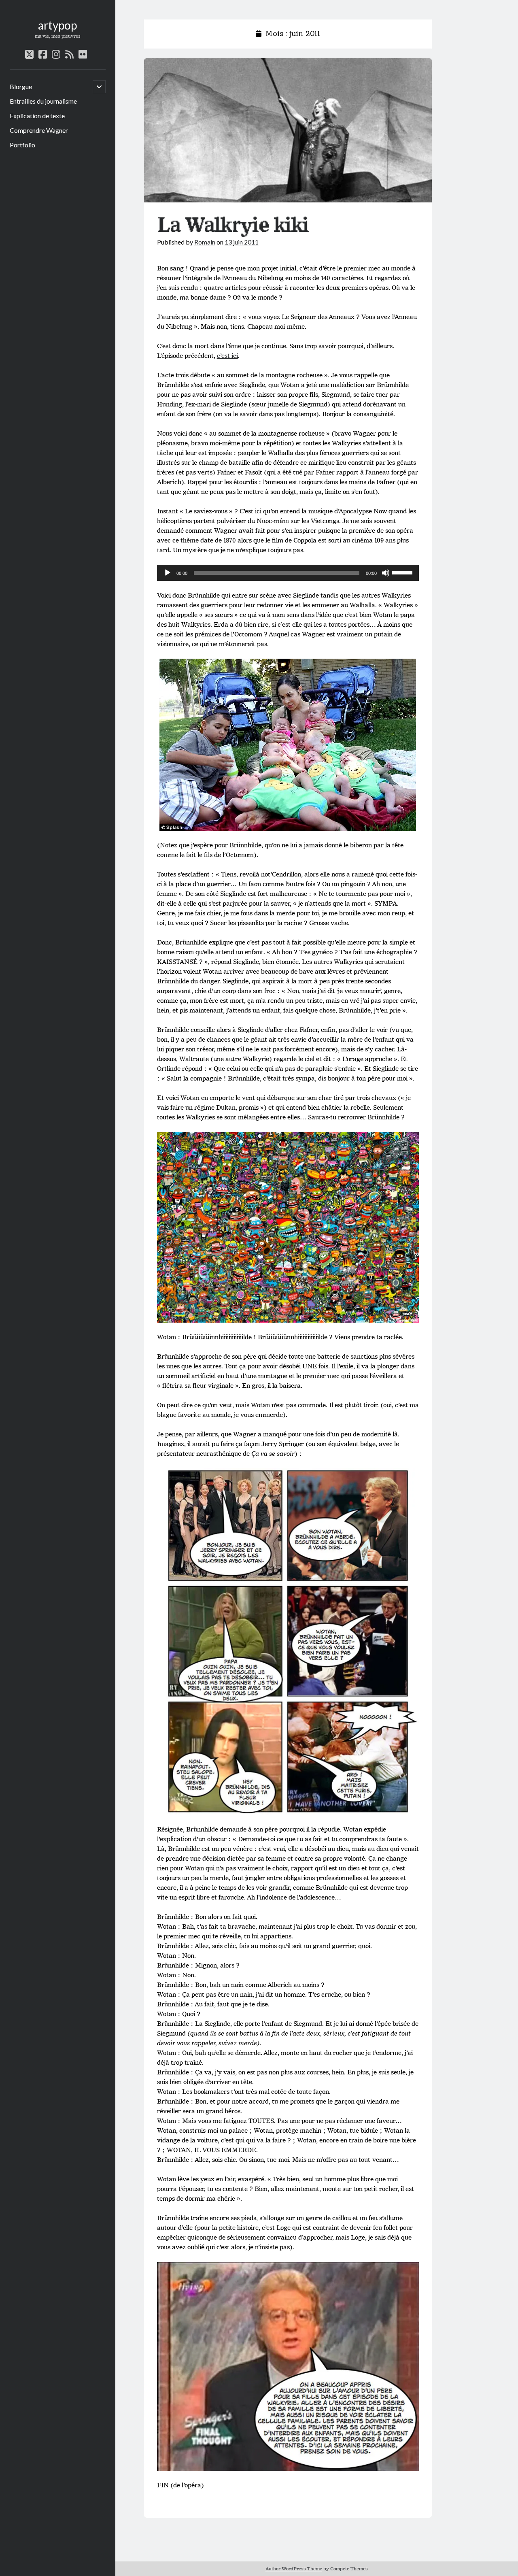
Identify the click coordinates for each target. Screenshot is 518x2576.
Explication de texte (37, 116)
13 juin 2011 (242, 242)
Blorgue (21, 86)
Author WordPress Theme (294, 2569)
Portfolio (22, 145)
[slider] (403, 572)
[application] (288, 573)
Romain (205, 242)
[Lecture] (168, 573)
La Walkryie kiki (288, 130)
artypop (57, 25)
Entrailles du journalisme (43, 101)
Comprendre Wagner (39, 130)
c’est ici (227, 356)
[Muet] (386, 573)
